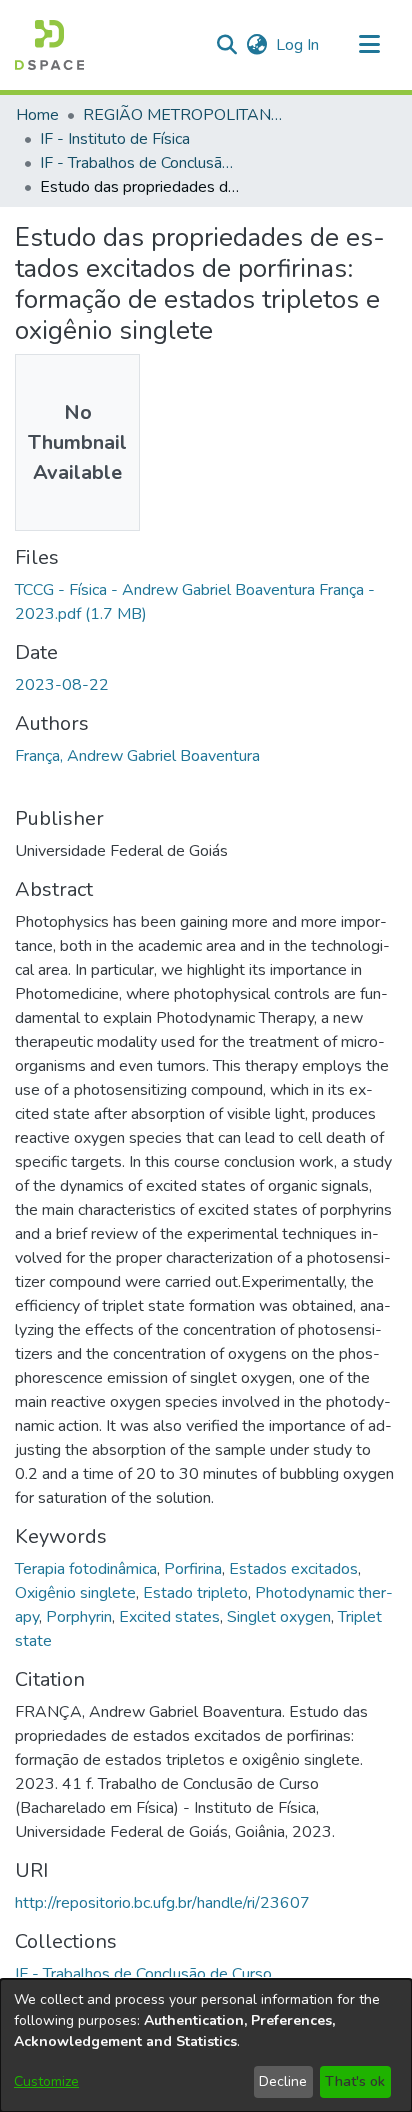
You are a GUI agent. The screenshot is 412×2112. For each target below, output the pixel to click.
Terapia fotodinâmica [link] (86, 1569)
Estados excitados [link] (293, 1569)
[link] (143, 1974)
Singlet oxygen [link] (279, 1617)
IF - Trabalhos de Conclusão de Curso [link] (140, 163)
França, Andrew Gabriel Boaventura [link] (137, 756)
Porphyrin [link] (79, 1617)
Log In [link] (298, 45)
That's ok (355, 2081)
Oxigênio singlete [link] (75, 1593)
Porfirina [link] (193, 1569)
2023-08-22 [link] (62, 685)
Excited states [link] (169, 1617)
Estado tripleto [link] (195, 1593)
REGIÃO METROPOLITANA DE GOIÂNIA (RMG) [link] (183, 115)
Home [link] (37, 115)
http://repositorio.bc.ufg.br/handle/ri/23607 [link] (162, 1903)
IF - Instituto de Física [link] (115, 139)
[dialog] (206, 2045)
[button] (49, 45)
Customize (46, 2081)
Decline (283, 2081)
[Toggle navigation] (369, 45)
